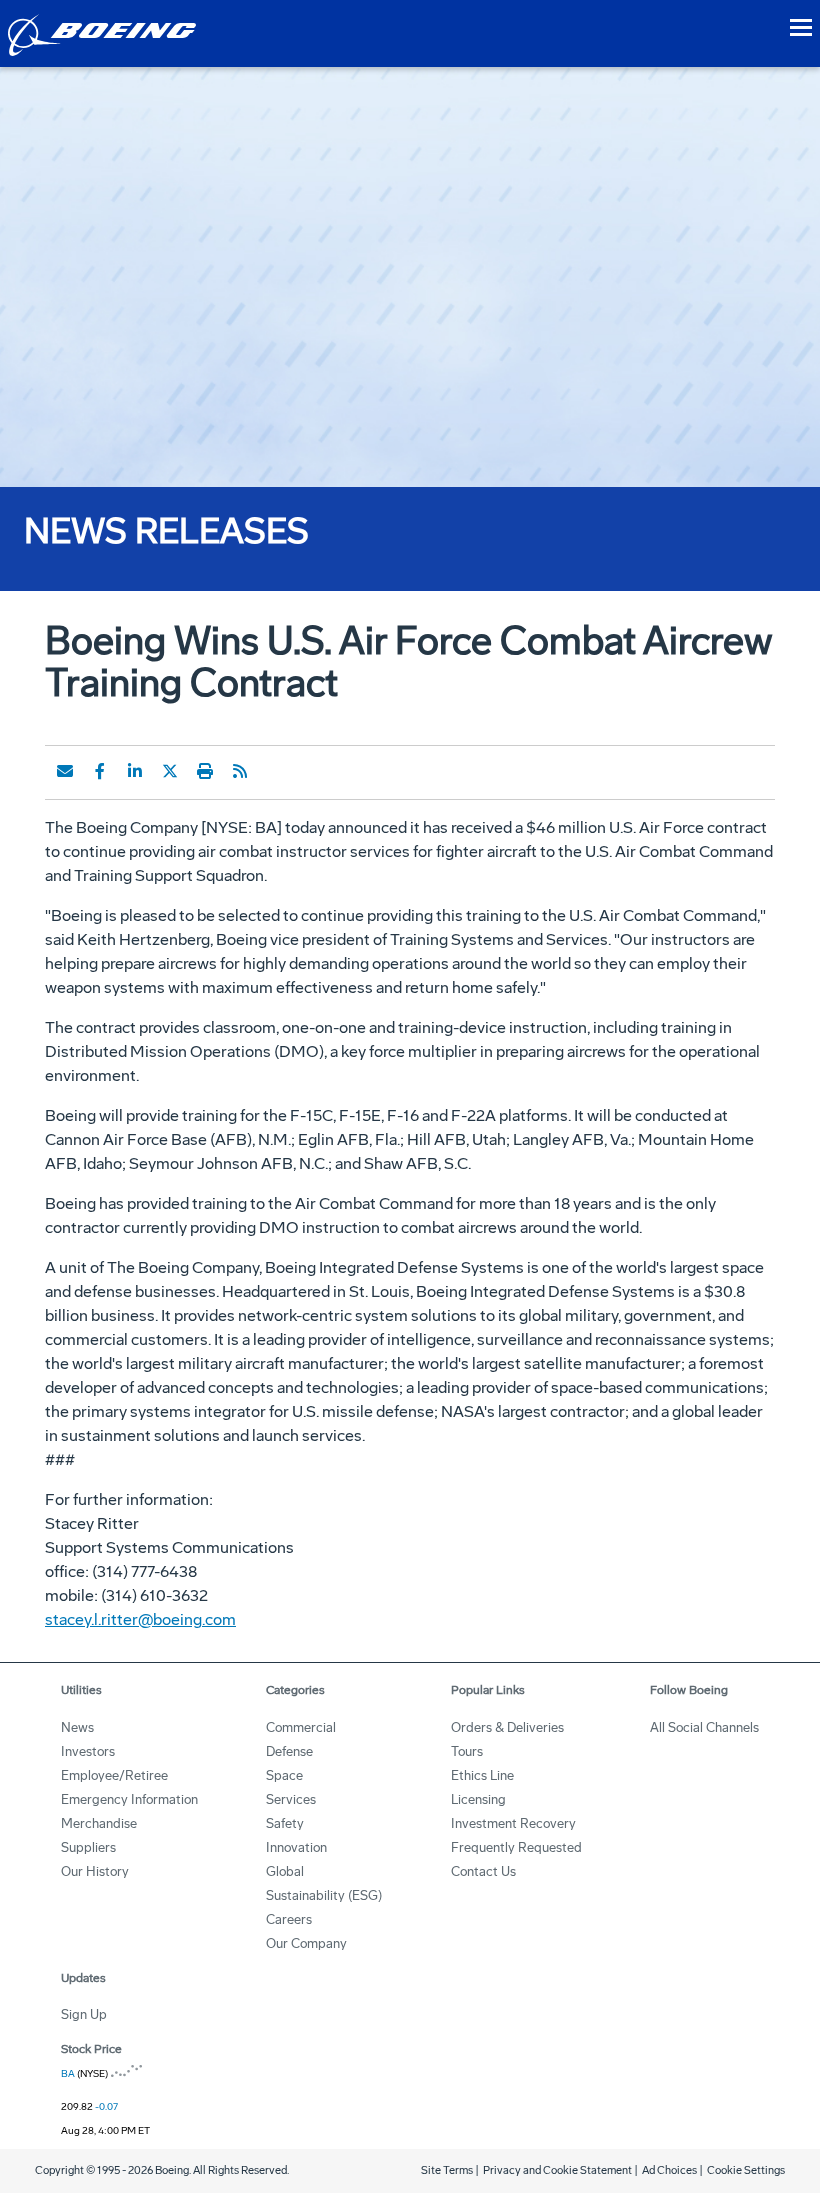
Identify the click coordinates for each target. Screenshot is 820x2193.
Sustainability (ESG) (324, 1895)
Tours (467, 1751)
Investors (88, 1751)
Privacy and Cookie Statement (557, 2170)
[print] (205, 771)
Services (291, 1799)
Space (284, 1775)
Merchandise (99, 1823)
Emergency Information (129, 1799)
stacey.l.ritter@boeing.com (140, 1619)
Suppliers (88, 1847)
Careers (289, 1919)
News (77, 1727)
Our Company (306, 1943)
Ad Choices (669, 2170)
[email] (65, 771)
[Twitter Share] (170, 771)
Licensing (478, 1799)
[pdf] (275, 771)
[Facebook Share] (100, 771)
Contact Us (483, 1871)
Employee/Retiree (114, 1775)
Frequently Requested (516, 1847)
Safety (285, 1823)
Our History (95, 1871)
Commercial (301, 1727)
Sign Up (84, 2014)
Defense (289, 1751)
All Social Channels (704, 1727)
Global (285, 1871)
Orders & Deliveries (507, 1727)
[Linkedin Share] (135, 771)
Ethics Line (482, 1775)
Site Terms (447, 2170)
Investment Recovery (513, 1823)
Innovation (296, 1847)
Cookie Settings (746, 2170)
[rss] (240, 771)
